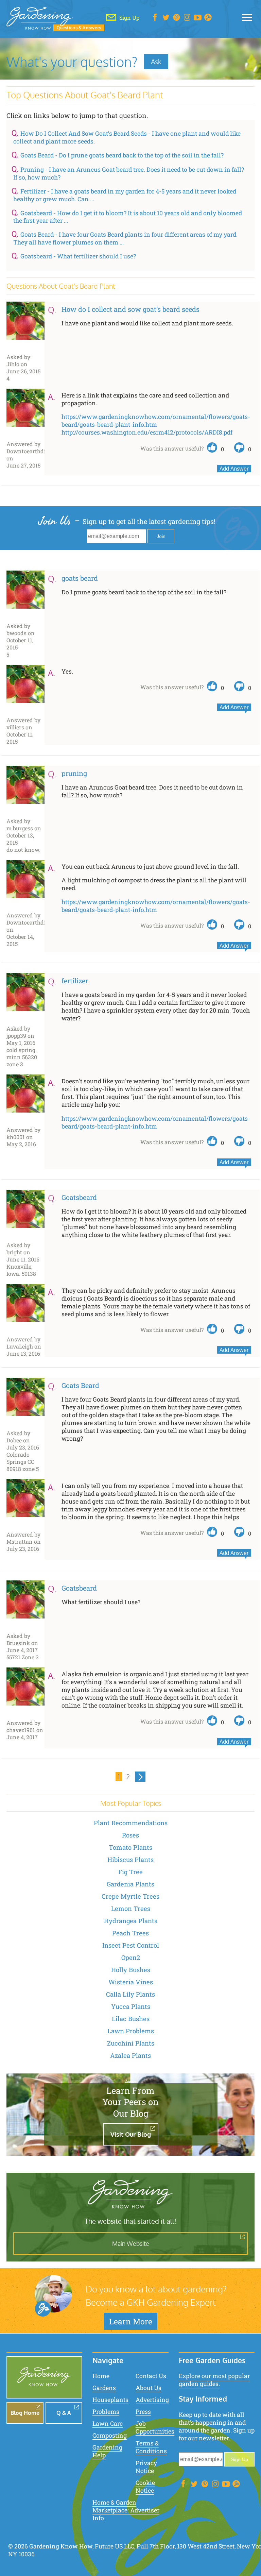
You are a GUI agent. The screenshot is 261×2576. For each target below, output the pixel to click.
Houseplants (110, 2400)
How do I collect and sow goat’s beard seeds (130, 309)
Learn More (131, 2321)
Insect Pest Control (131, 1945)
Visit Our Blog (131, 2134)
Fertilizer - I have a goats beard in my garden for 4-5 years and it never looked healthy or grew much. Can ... (125, 195)
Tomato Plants (130, 1847)
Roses (130, 1835)
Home (101, 2376)
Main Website (131, 2243)
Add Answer (234, 469)
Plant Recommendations (131, 1823)
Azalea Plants (130, 2055)
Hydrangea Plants (131, 1921)
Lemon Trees (131, 1909)
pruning (74, 773)
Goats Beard (80, 1385)
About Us (149, 2388)
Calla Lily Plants (130, 1994)
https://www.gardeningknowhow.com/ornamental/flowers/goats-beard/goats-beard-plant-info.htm (156, 421)
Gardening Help (107, 2451)
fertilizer (75, 981)
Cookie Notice (145, 2487)
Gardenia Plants (130, 1884)
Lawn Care (108, 2424)
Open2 (131, 1958)
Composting (110, 2435)
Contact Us (151, 2376)
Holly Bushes (131, 1970)
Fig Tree (130, 1872)
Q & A (64, 2413)
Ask (156, 62)
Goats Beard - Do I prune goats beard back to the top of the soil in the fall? (122, 155)
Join (161, 536)
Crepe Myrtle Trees (130, 1896)
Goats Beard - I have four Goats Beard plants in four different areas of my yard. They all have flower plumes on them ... (125, 238)
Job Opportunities (155, 2427)
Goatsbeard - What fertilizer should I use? (78, 256)
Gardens (104, 2388)
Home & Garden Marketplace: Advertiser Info (126, 2510)
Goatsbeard (79, 1197)
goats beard (80, 578)
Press (143, 2412)
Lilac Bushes (131, 2019)
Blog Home (25, 2413)
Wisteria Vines (131, 1982)
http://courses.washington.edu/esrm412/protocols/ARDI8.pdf (147, 432)
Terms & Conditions (151, 2447)
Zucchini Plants (131, 2043)
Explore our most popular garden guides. (214, 2380)
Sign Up (240, 2459)
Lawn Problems (131, 2031)
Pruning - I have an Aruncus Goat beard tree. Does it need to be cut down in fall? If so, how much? (129, 173)
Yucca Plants (131, 2006)
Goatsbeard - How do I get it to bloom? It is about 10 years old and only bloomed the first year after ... (128, 217)
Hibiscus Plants (130, 1860)
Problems (106, 2412)
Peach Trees (130, 1933)
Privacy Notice (146, 2467)
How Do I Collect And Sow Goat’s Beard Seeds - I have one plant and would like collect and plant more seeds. (127, 137)
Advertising (152, 2400)
